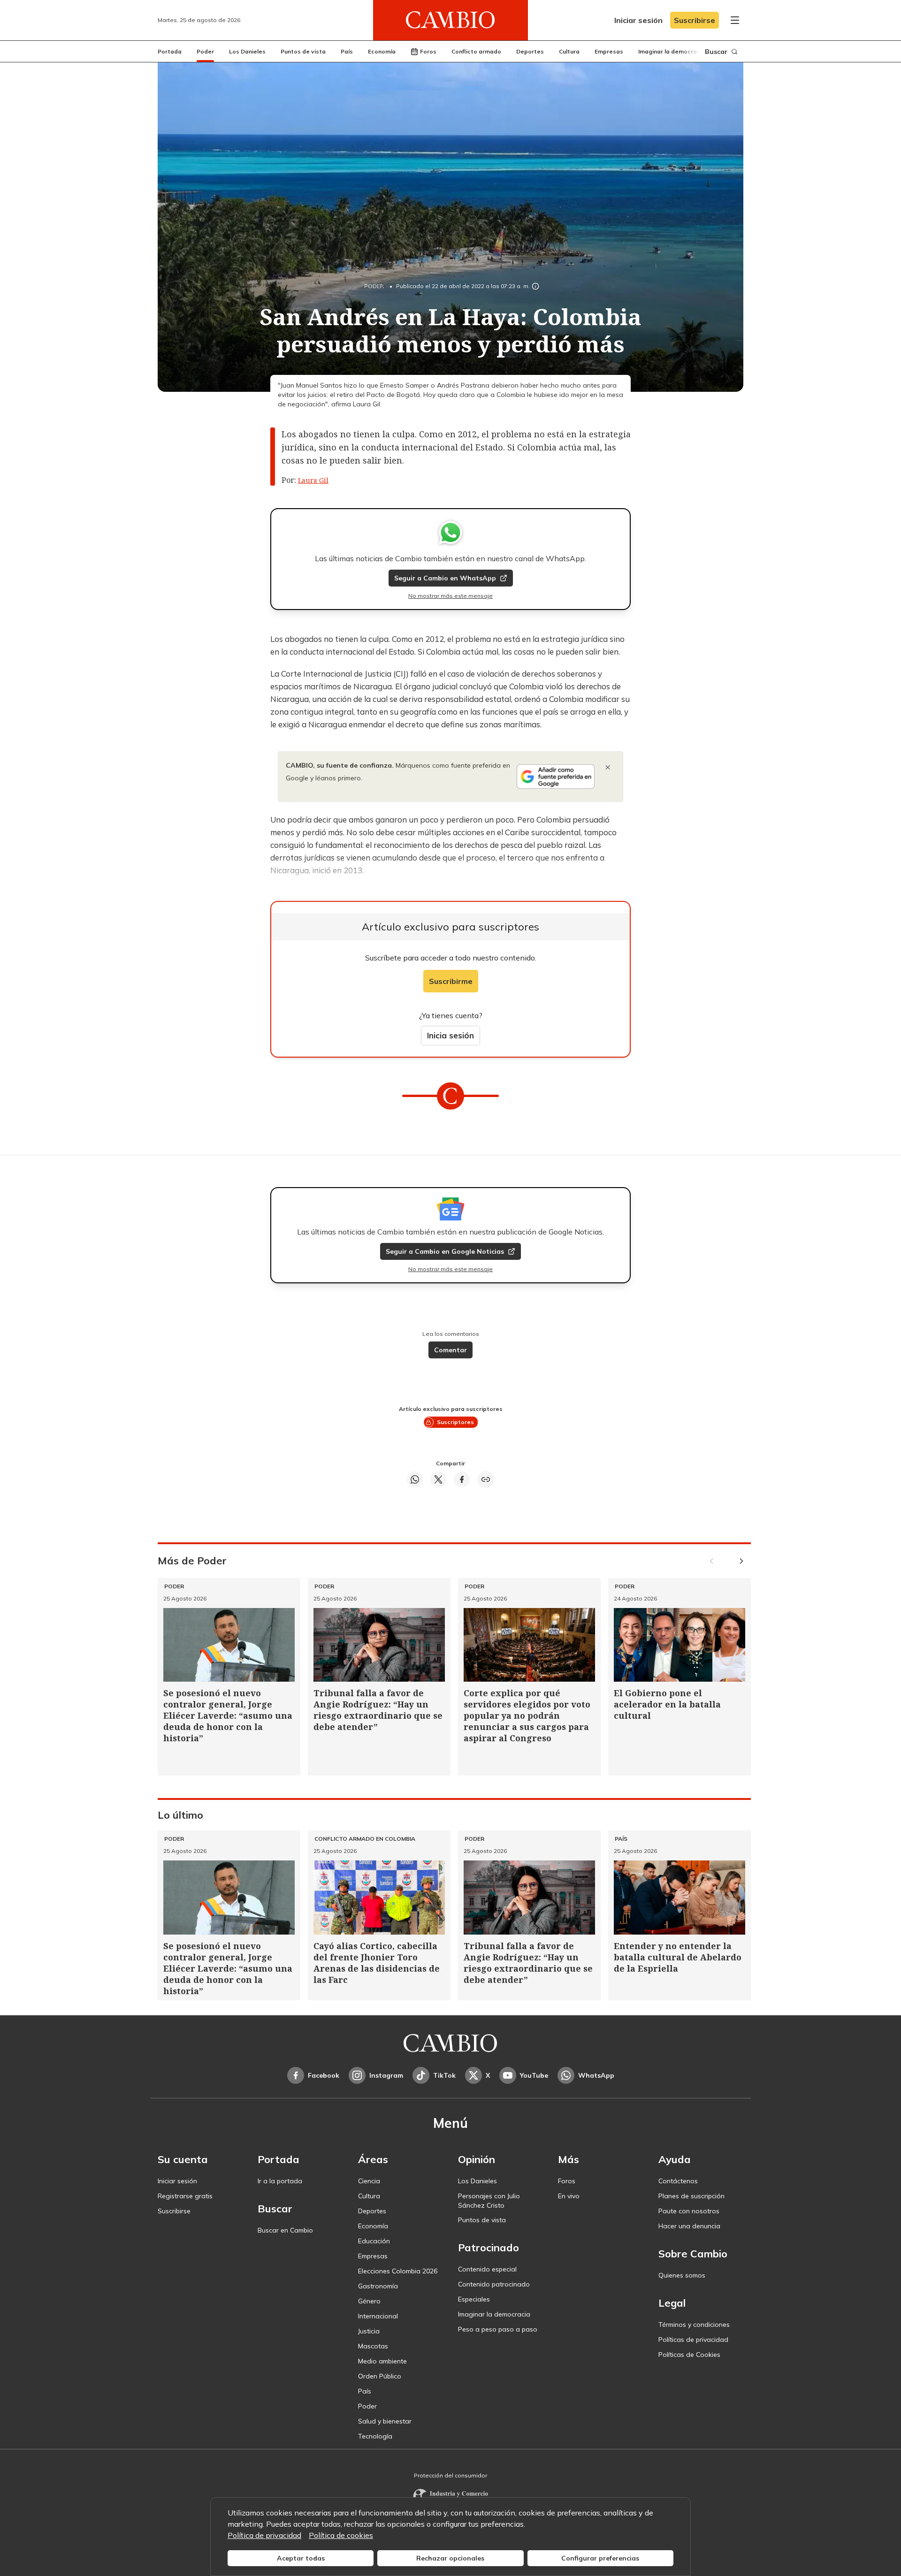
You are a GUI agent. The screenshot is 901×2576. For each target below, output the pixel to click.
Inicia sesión (450, 1035)
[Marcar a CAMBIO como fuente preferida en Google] (556, 777)
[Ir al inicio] (450, 20)
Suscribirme (451, 981)
